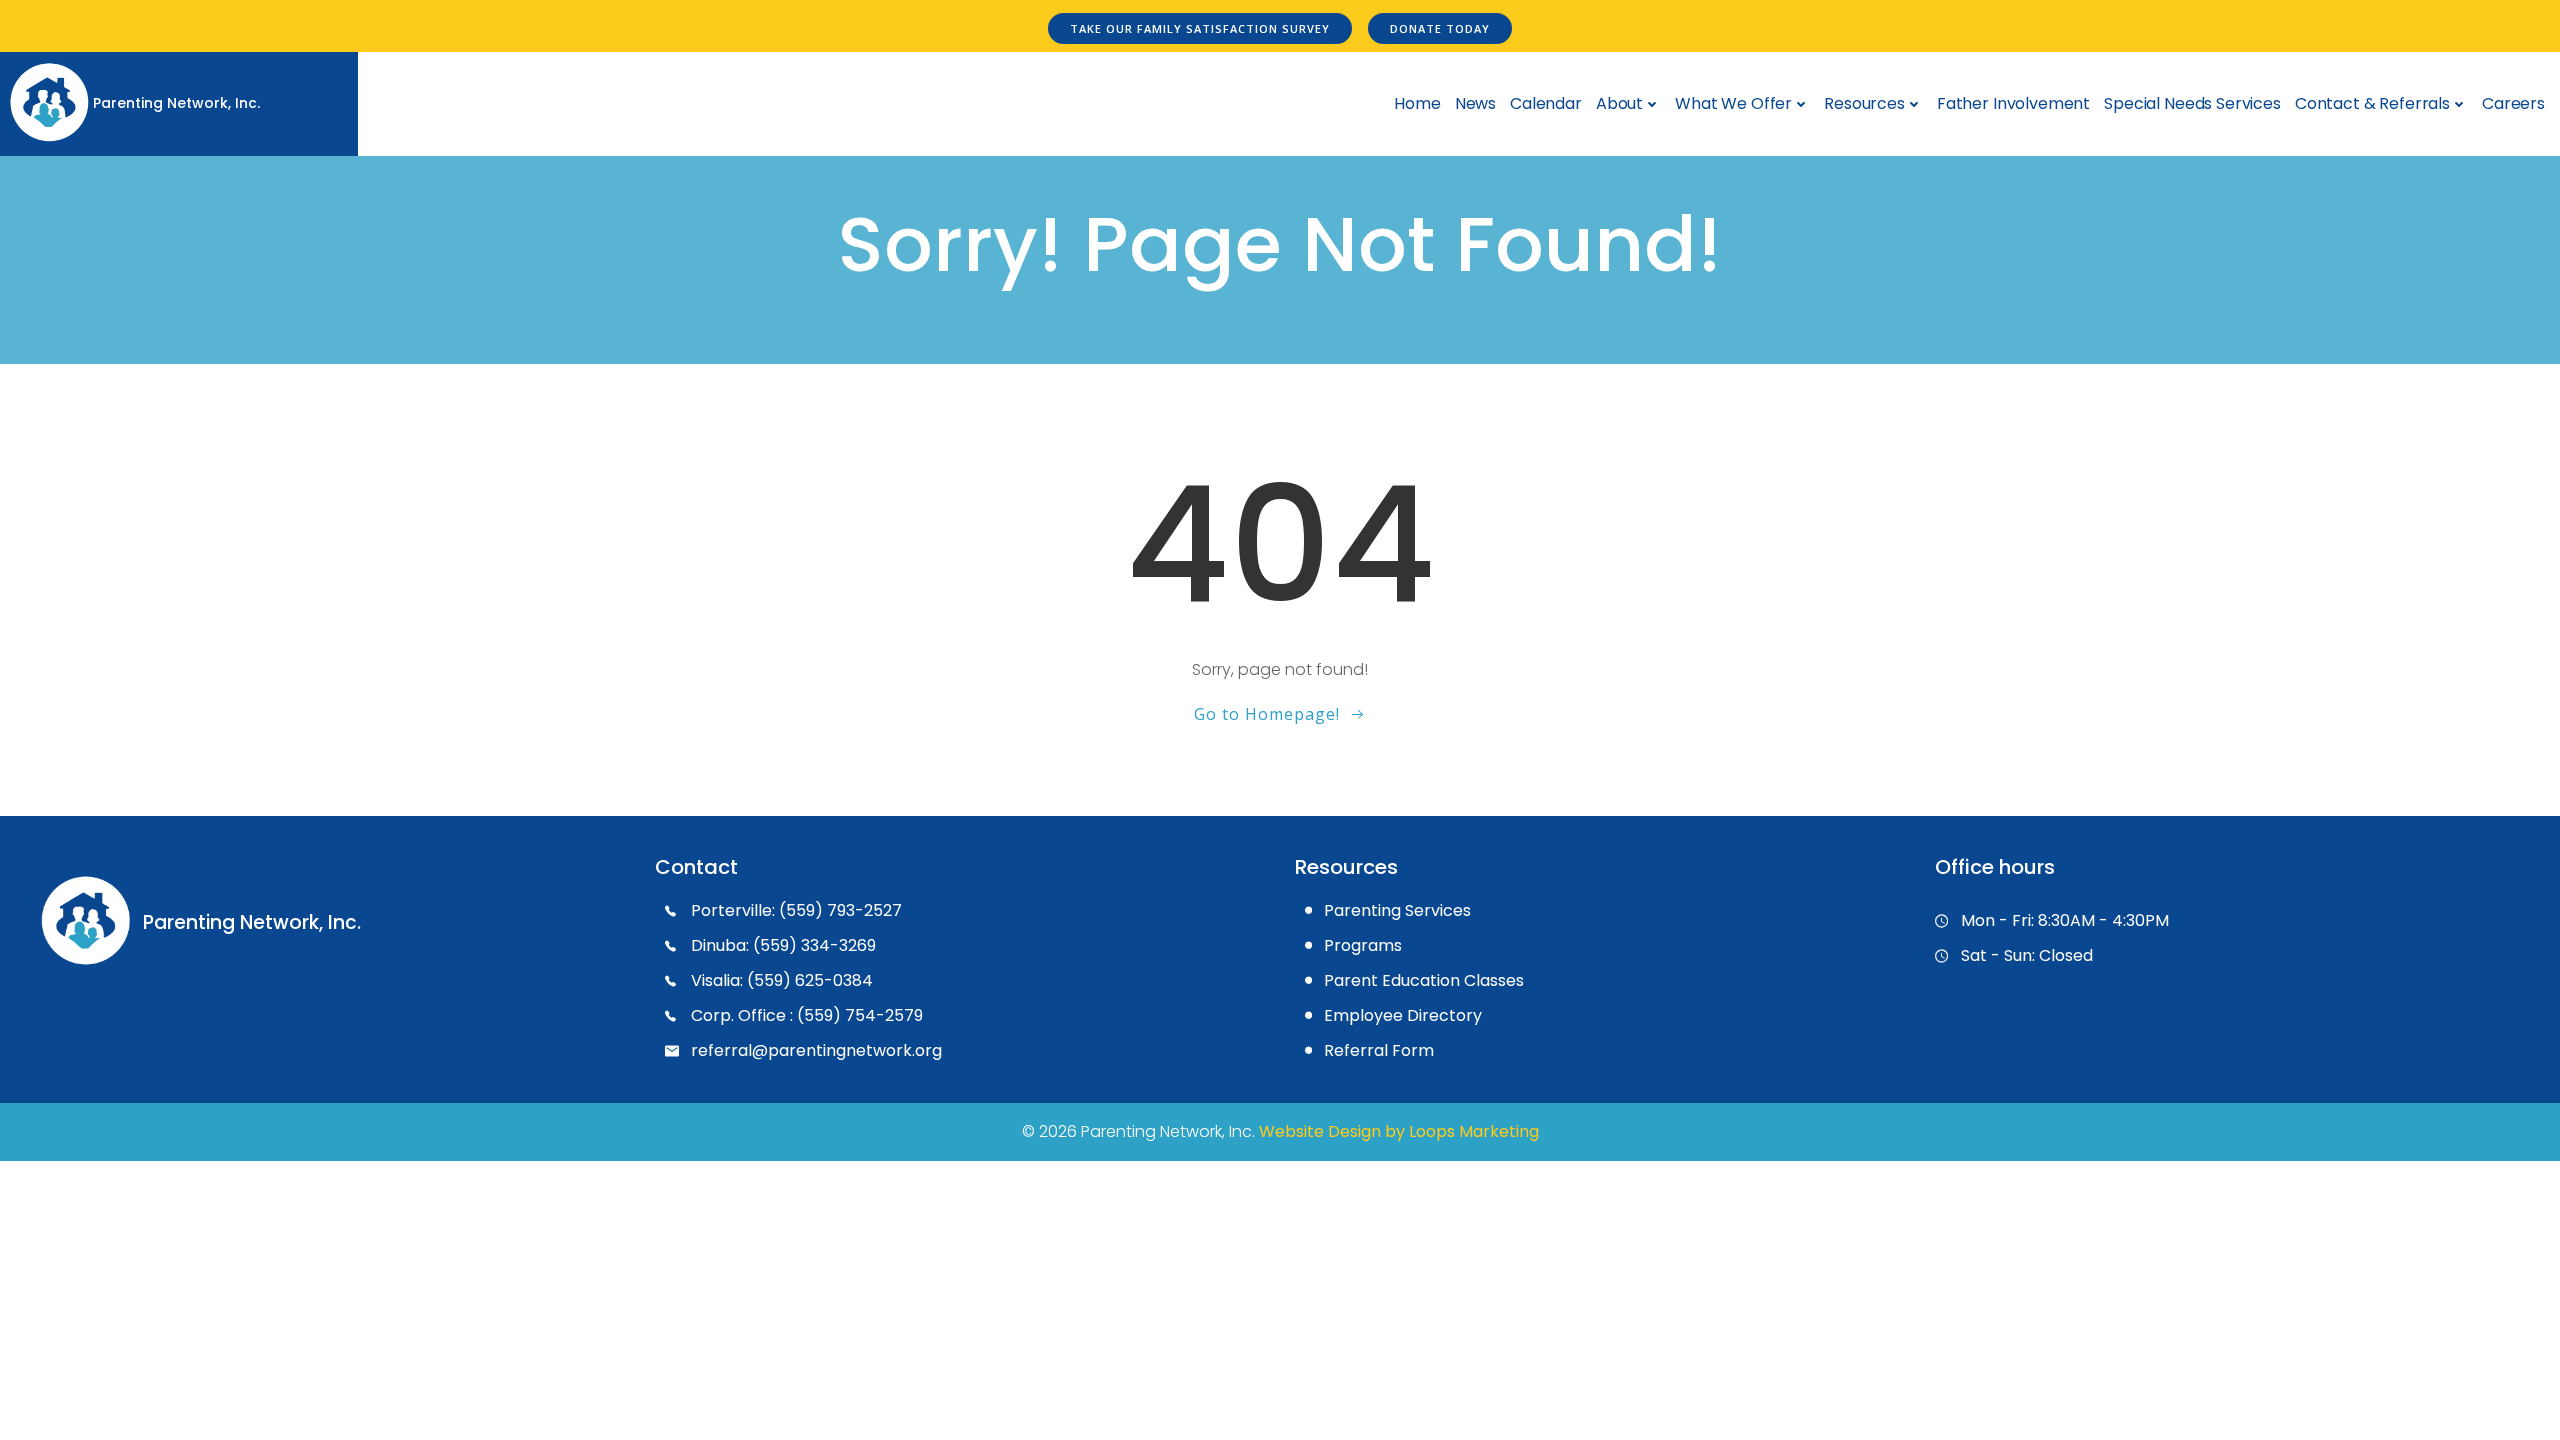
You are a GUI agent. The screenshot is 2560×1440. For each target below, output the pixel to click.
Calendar (1546, 103)
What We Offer (1733, 103)
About (1619, 103)
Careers (2513, 103)
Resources (1864, 103)
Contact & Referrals (2372, 103)
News (1475, 103)
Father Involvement (2013, 103)
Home (1417, 103)
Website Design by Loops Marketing (1399, 1131)
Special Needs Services (2192, 103)
